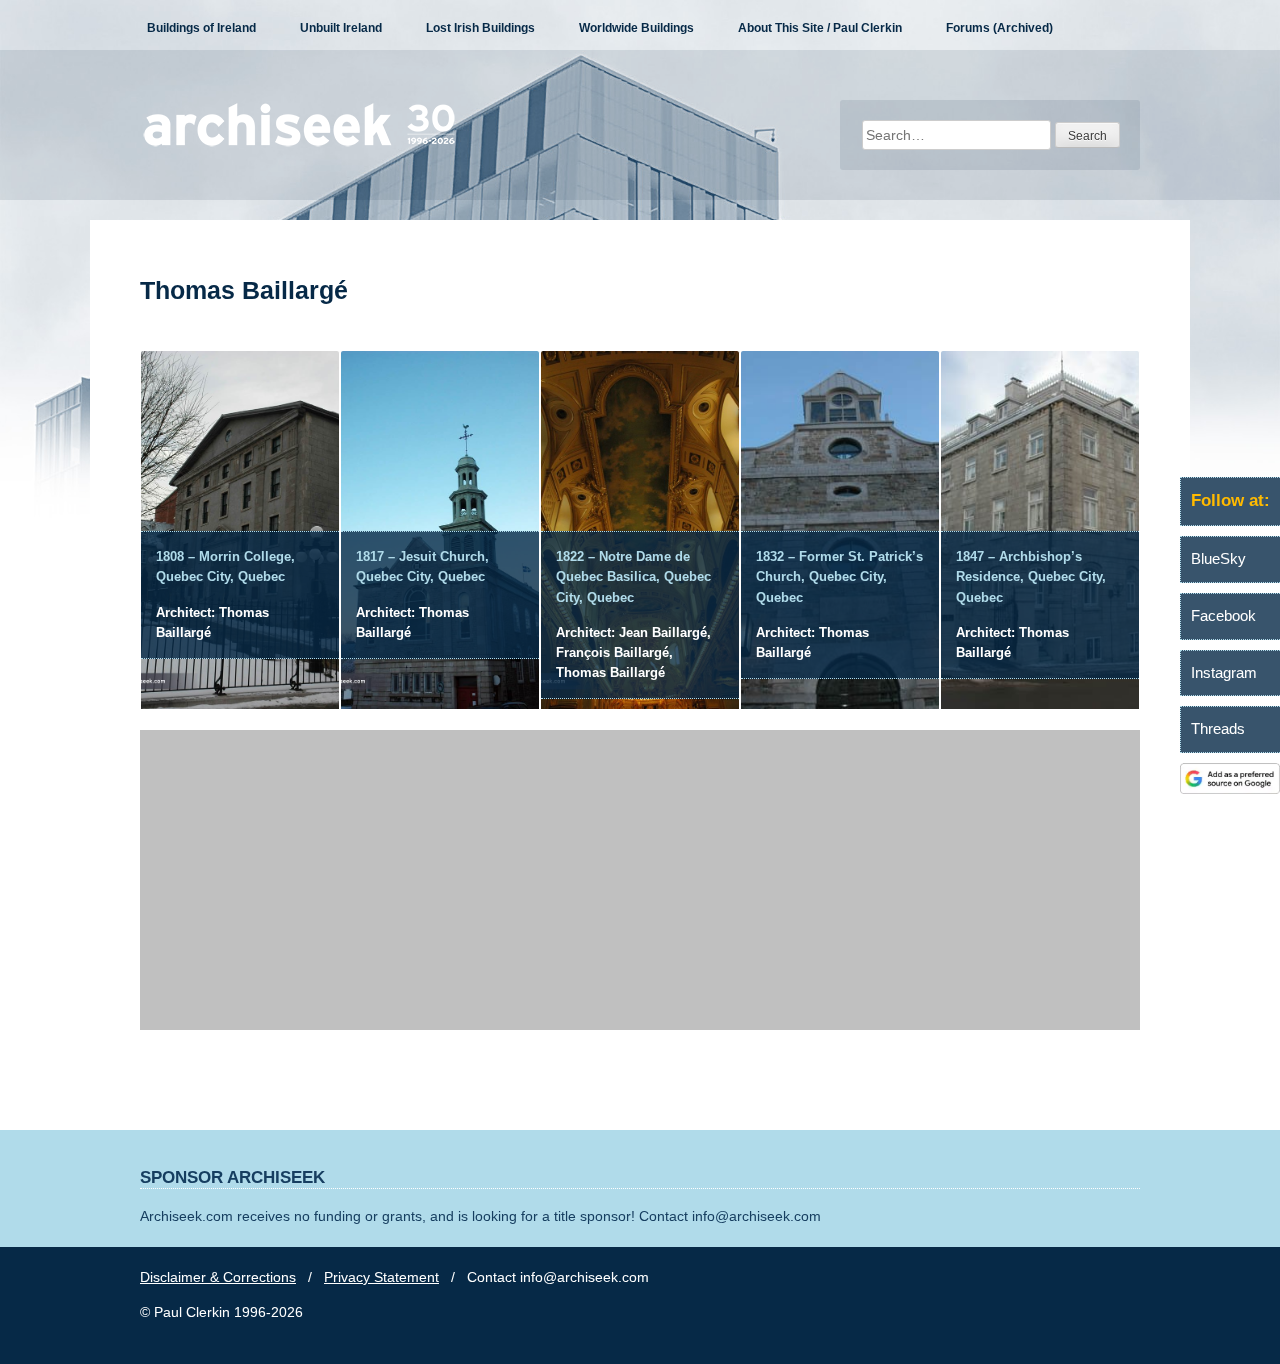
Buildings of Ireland (201, 28)
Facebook (1223, 615)
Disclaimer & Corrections (218, 1277)
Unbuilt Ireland (341, 28)
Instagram (1224, 672)
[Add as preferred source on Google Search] (1230, 789)
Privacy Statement (381, 1277)
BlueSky (1218, 558)
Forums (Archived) (999, 28)
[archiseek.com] (299, 145)
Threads (1218, 728)
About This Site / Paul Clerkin (820, 28)
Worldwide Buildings (636, 28)
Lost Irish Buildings (480, 28)
